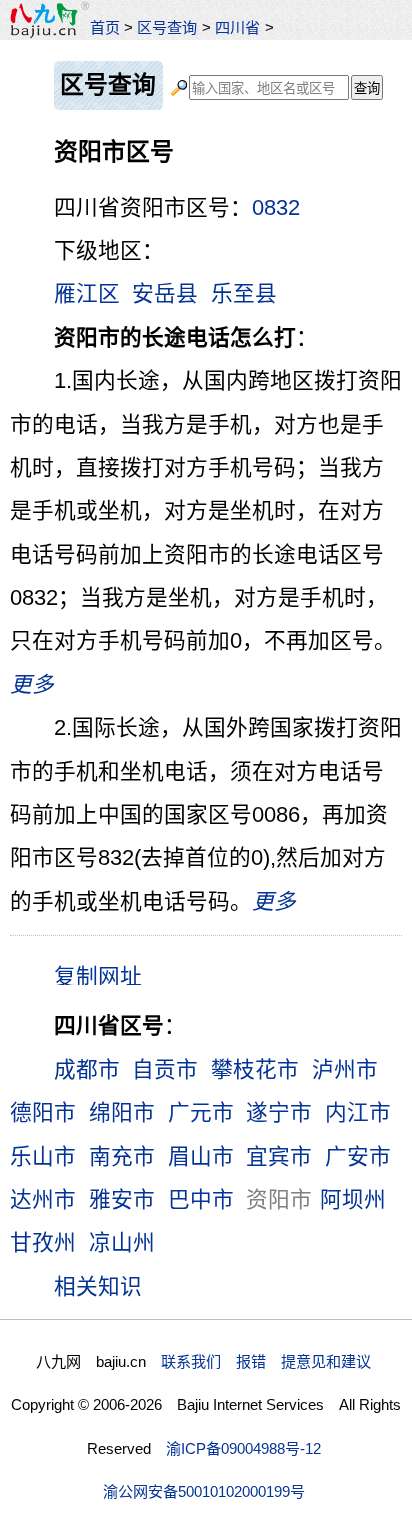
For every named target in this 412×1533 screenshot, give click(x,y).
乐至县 (244, 293)
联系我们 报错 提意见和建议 (266, 1361)
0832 (276, 207)
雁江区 (87, 293)
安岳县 (165, 293)
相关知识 (98, 1286)
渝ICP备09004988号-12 (243, 1448)
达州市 (43, 1199)
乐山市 (43, 1156)
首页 (105, 27)
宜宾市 (279, 1156)
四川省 (237, 27)
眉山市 (201, 1156)
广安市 (358, 1156)
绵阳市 (122, 1112)
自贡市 (165, 1069)
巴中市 (201, 1199)
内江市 (358, 1112)
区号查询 (167, 27)
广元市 (201, 1112)
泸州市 (345, 1069)
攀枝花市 (255, 1069)
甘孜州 (43, 1242)
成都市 (87, 1069)
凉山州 (122, 1242)
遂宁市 (279, 1112)
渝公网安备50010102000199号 (204, 1491)
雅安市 (122, 1199)
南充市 (122, 1156)
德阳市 (43, 1112)
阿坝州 (353, 1199)
